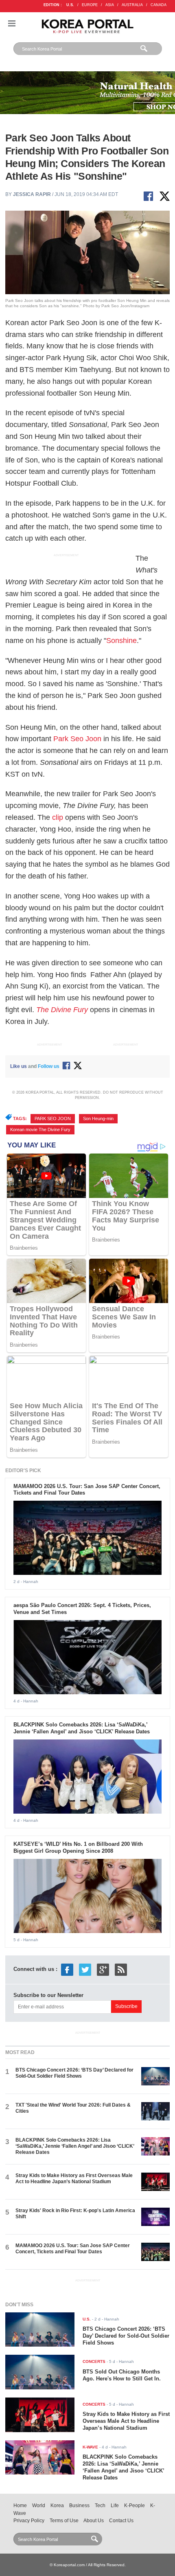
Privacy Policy (29, 2521)
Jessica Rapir (32, 194)
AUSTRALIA (132, 5)
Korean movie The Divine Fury (40, 1129)
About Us (94, 2521)
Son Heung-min (98, 1118)
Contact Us (121, 2521)
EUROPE (90, 5)
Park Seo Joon (77, 739)
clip (58, 817)
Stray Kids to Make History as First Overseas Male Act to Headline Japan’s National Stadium (74, 2179)
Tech (100, 2506)
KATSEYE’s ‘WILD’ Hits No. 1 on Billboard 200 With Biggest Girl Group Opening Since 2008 (78, 1847)
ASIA (110, 5)
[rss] (121, 1969)
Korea (57, 2506)
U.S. (70, 5)
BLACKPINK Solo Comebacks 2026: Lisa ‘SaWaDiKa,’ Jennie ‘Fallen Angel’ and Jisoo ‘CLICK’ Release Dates (82, 1728)
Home (20, 2506)
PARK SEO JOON (53, 1118)
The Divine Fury (62, 1010)
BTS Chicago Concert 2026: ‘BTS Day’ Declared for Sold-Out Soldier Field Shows (74, 2073)
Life (115, 2506)
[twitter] (85, 1969)
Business (79, 2506)
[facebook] (67, 1969)
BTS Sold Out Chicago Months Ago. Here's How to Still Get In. (122, 2375)
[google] (103, 1969)
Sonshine (121, 641)
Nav (12, 23)
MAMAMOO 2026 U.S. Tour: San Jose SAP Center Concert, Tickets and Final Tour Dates (73, 2249)
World (39, 2506)
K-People (135, 2506)
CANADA (159, 5)
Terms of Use (64, 2521)
